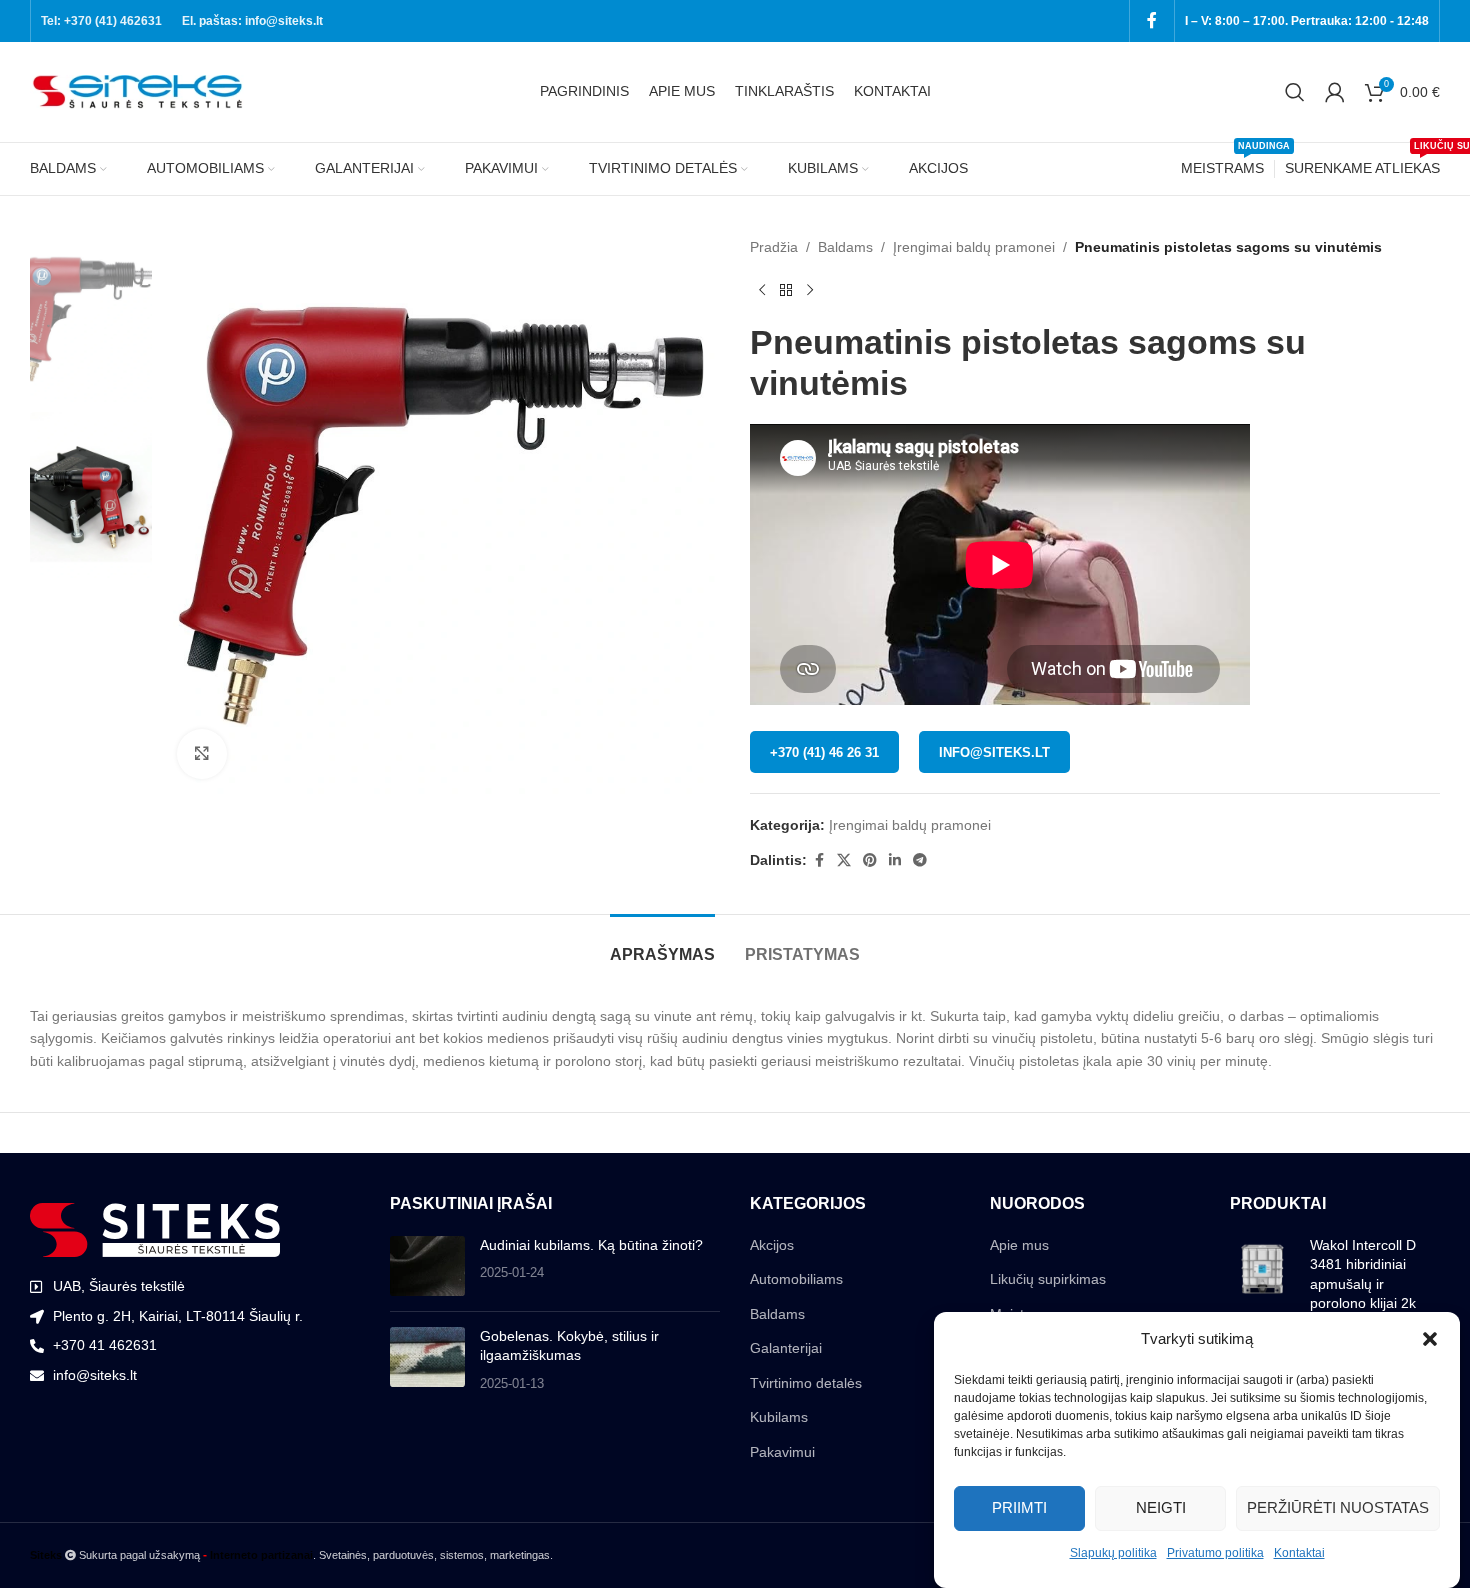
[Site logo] (140, 91)
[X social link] (844, 860)
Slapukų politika (1113, 1553)
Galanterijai (786, 1348)
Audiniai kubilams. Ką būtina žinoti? (591, 1245)
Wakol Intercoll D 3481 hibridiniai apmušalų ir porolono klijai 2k (1363, 1274)
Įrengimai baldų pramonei (974, 247)
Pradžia (774, 247)
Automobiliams (796, 1279)
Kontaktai (1299, 1553)
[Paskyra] (1335, 92)
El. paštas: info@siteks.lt (252, 21)
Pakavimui (782, 1452)
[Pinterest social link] (870, 860)
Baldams (845, 247)
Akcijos (772, 1245)
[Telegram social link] (920, 860)
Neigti (1161, 1507)
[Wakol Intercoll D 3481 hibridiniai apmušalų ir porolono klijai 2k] (1262, 1279)
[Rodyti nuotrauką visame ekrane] (202, 754)
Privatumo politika (1215, 1553)
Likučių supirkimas (1048, 1279)
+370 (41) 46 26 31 (824, 752)
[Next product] (810, 290)
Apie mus (1019, 1245)
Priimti (1019, 1507)
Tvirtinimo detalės (806, 1383)
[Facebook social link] (1152, 20)
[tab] (662, 944)
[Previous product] (762, 290)
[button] (1430, 1339)
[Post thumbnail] (427, 1266)
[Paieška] (1295, 92)
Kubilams (779, 1417)
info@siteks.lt (994, 752)
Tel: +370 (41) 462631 (101, 21)
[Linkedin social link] (895, 860)
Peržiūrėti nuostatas (1338, 1507)
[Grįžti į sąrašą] (786, 290)
